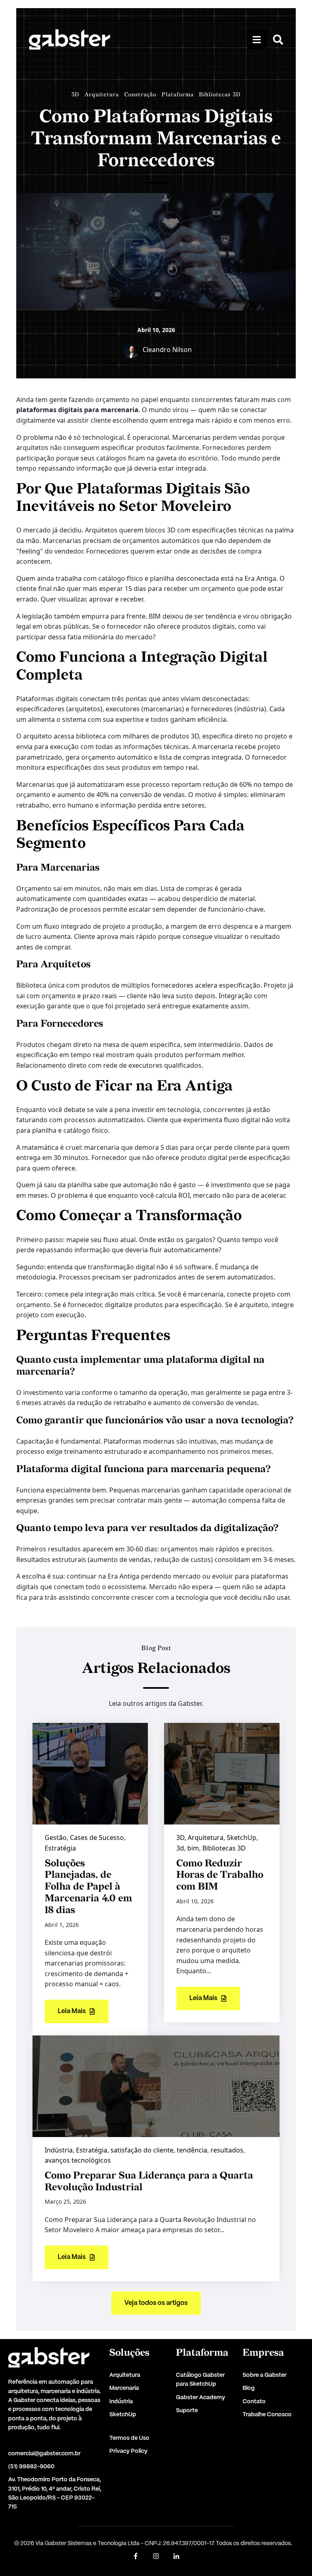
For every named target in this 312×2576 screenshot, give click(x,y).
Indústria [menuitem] (121, 2402)
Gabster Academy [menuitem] (200, 2398)
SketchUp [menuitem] (123, 2415)
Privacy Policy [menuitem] (128, 2451)
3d (180, 1848)
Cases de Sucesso (97, 1838)
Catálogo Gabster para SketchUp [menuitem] (200, 2380)
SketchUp (242, 1838)
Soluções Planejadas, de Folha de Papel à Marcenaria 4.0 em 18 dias (88, 1887)
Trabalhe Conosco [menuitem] (267, 2415)
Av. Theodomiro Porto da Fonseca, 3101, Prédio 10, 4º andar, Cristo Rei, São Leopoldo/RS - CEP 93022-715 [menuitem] (55, 2493)
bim (193, 1848)
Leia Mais (72, 2011)
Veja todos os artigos (156, 2303)
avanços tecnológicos (78, 2160)
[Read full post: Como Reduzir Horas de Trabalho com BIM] (222, 1773)
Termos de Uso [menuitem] (129, 2438)
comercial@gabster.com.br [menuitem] (44, 2454)
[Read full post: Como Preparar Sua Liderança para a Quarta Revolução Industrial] (156, 2085)
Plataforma (178, 94)
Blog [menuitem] (249, 2388)
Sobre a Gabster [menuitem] (264, 2375)
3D (75, 94)
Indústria (59, 2150)
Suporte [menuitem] (187, 2411)
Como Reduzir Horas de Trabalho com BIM (220, 1875)
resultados (227, 2150)
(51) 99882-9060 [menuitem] (31, 2467)
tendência (192, 2150)
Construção (140, 94)
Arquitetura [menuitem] (125, 2375)
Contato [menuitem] (254, 2402)
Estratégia (60, 1848)
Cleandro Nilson (167, 350)
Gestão (56, 1838)
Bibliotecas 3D (220, 94)
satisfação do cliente (142, 2150)
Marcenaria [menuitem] (124, 2388)
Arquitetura (102, 94)
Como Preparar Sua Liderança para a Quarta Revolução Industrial (149, 2181)
